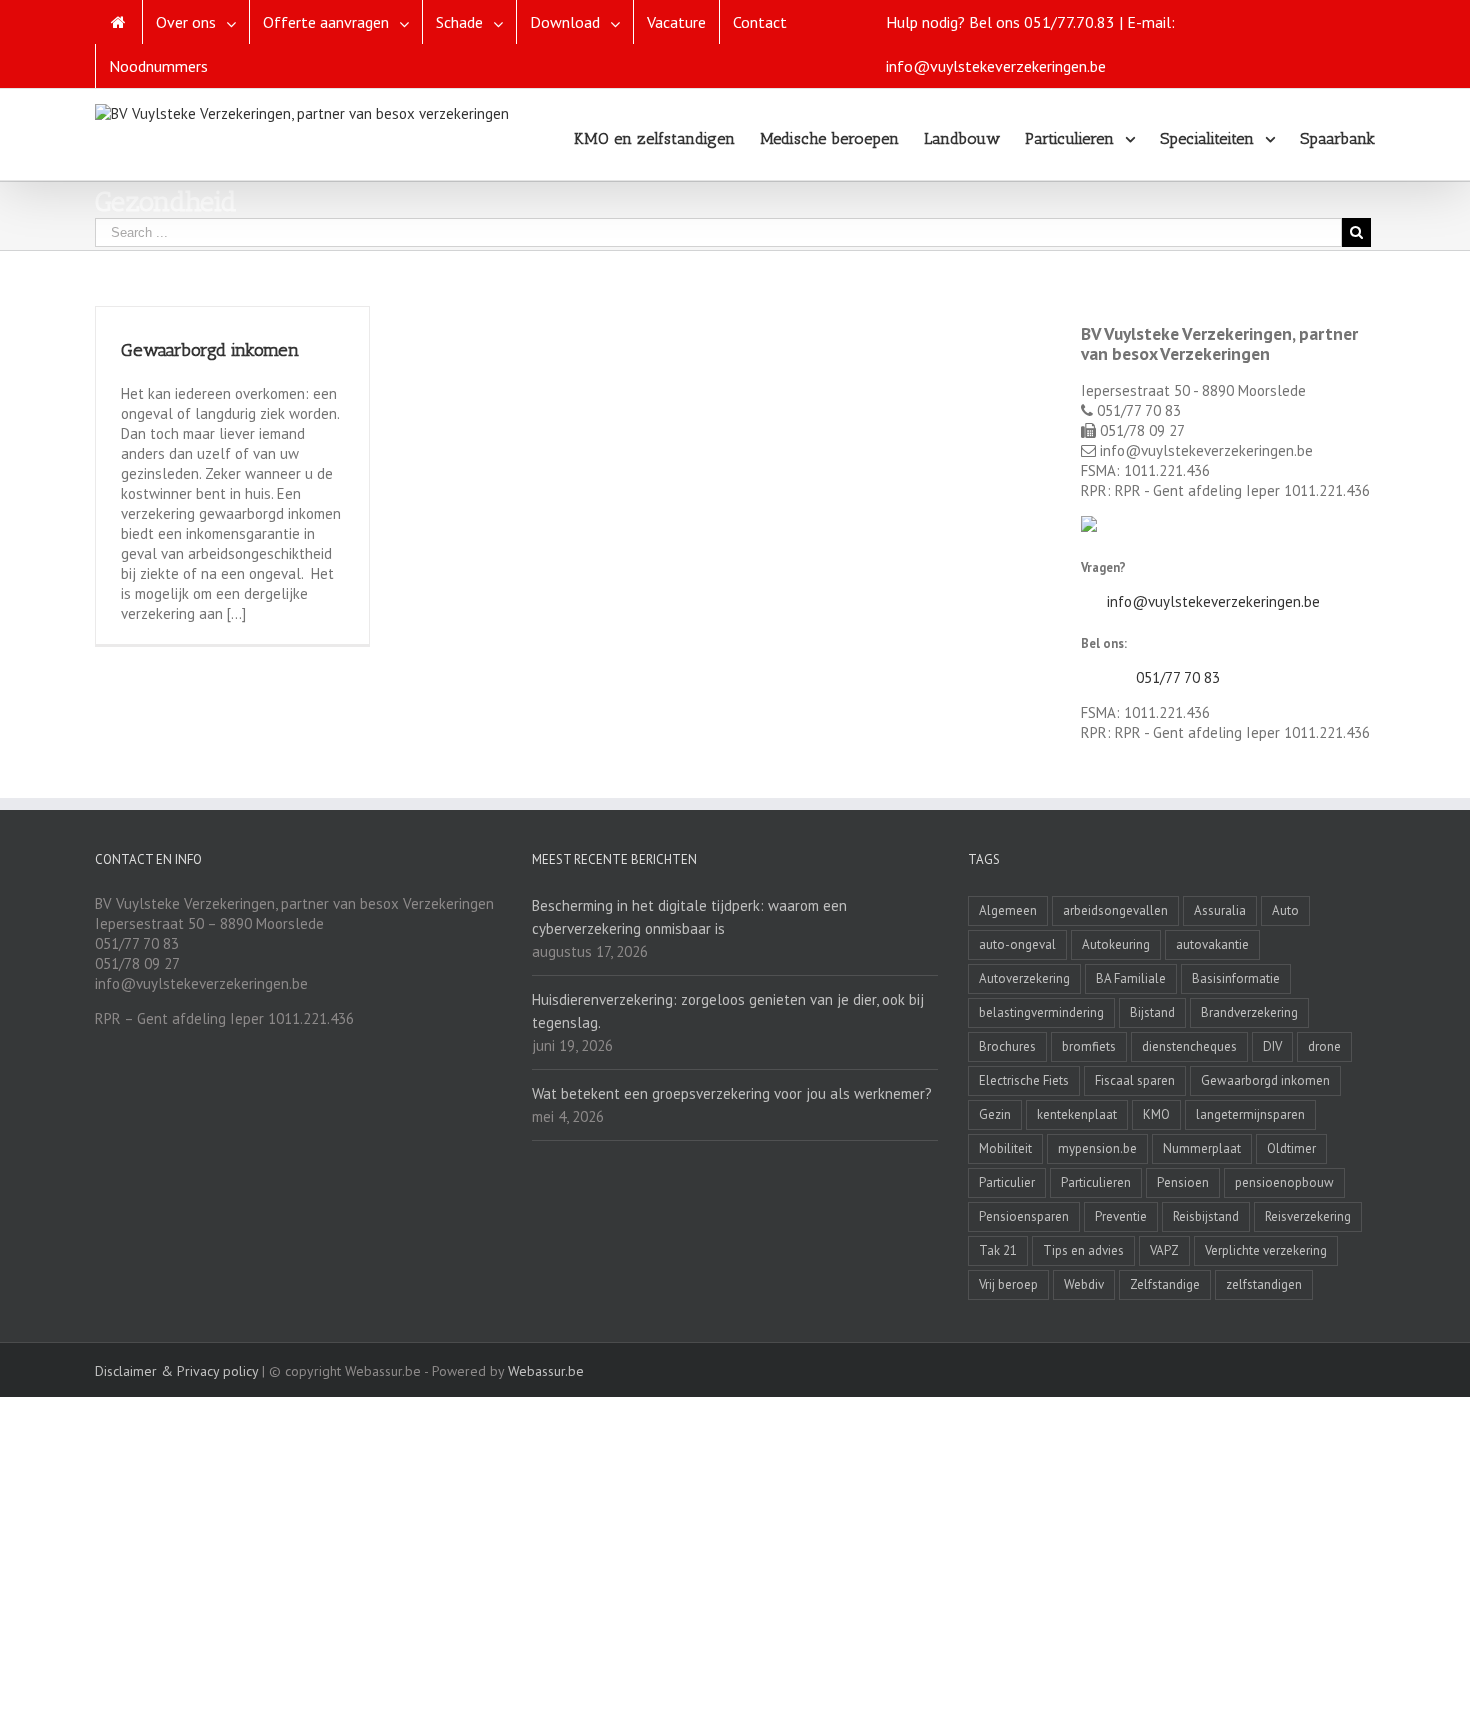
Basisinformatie (1236, 978)
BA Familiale (1131, 978)
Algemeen (1008, 910)
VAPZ (1164, 1250)
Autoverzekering (1024, 978)
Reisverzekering (1308, 1216)
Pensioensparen (1024, 1216)
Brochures (1007, 1046)
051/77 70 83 (1178, 677)
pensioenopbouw (1284, 1182)
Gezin (995, 1114)
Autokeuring (1116, 944)
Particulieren (1096, 1182)
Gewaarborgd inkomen (210, 350)
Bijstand (1152, 1012)
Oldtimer (1291, 1148)
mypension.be (1097, 1148)
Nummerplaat (1202, 1148)
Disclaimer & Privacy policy (176, 1371)
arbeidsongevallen (1115, 910)
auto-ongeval (1017, 944)
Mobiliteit (1005, 1148)
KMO (1156, 1114)
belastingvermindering (1041, 1012)
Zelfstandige (1165, 1284)
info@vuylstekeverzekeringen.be (1213, 601)
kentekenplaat (1077, 1114)
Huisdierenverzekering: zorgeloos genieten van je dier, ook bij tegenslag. (728, 1011)
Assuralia (1220, 910)
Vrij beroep (1008, 1284)
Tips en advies (1083, 1250)
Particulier (1007, 1182)
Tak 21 (998, 1250)
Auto (1285, 910)
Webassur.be (546, 1371)
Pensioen (1183, 1182)
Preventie (1121, 1216)
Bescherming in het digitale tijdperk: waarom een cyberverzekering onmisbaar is (689, 917)
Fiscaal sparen (1135, 1080)
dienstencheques (1189, 1046)
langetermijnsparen (1250, 1114)
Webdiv (1084, 1284)
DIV (1272, 1046)
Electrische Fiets (1024, 1080)
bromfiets (1089, 1046)
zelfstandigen (1264, 1284)
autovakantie (1212, 944)
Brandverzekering (1249, 1012)
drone (1324, 1046)
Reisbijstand (1206, 1216)
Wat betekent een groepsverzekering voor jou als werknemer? (732, 1093)
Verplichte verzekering (1266, 1250)
